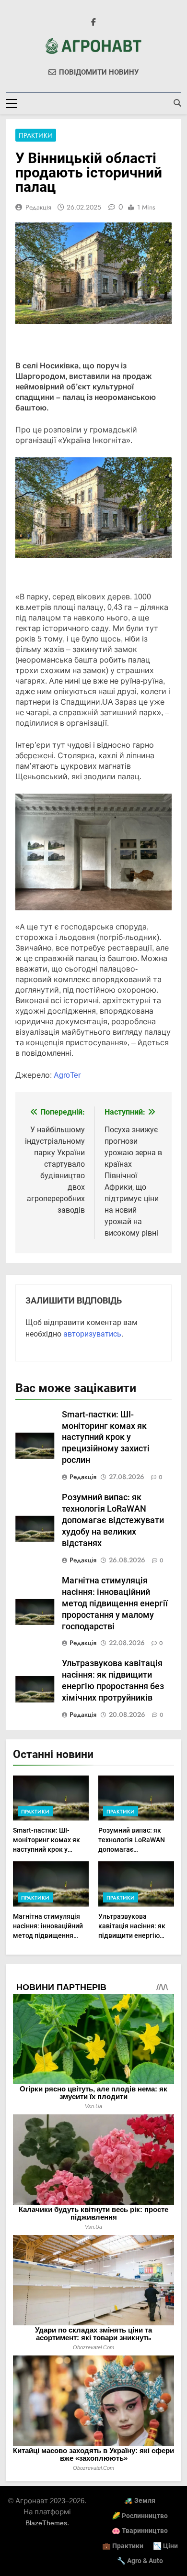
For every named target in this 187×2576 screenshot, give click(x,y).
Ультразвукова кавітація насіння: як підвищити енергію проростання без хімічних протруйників (134, 1935)
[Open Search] (177, 103)
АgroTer (67, 1075)
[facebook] (93, 22)
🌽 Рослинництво (140, 2516)
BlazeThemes (46, 2523)
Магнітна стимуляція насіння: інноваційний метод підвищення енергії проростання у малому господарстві (115, 1603)
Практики (36, 135)
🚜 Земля (140, 2501)
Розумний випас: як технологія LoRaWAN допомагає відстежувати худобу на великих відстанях (113, 1520)
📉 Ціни (165, 2546)
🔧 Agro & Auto (140, 2561)
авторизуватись (92, 1334)
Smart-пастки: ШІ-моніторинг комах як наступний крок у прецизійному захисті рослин (106, 1437)
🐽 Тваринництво (140, 2531)
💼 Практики (123, 2546)
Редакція (38, 207)
